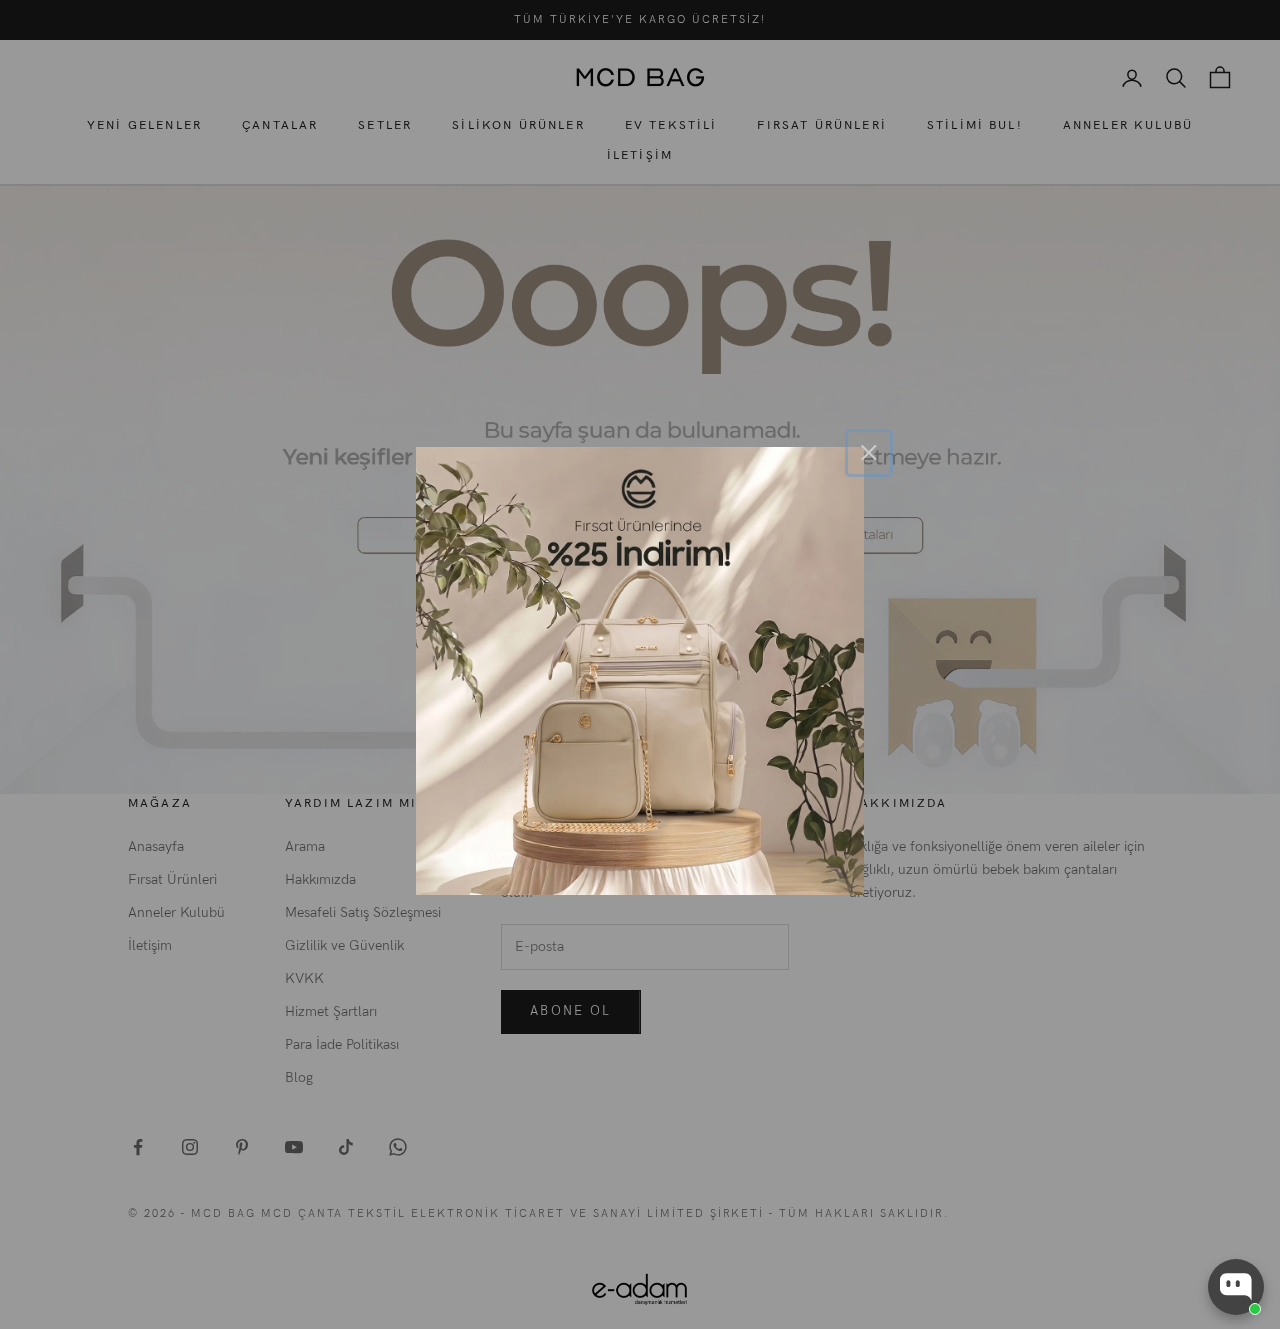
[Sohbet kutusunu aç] (1236, 1287)
